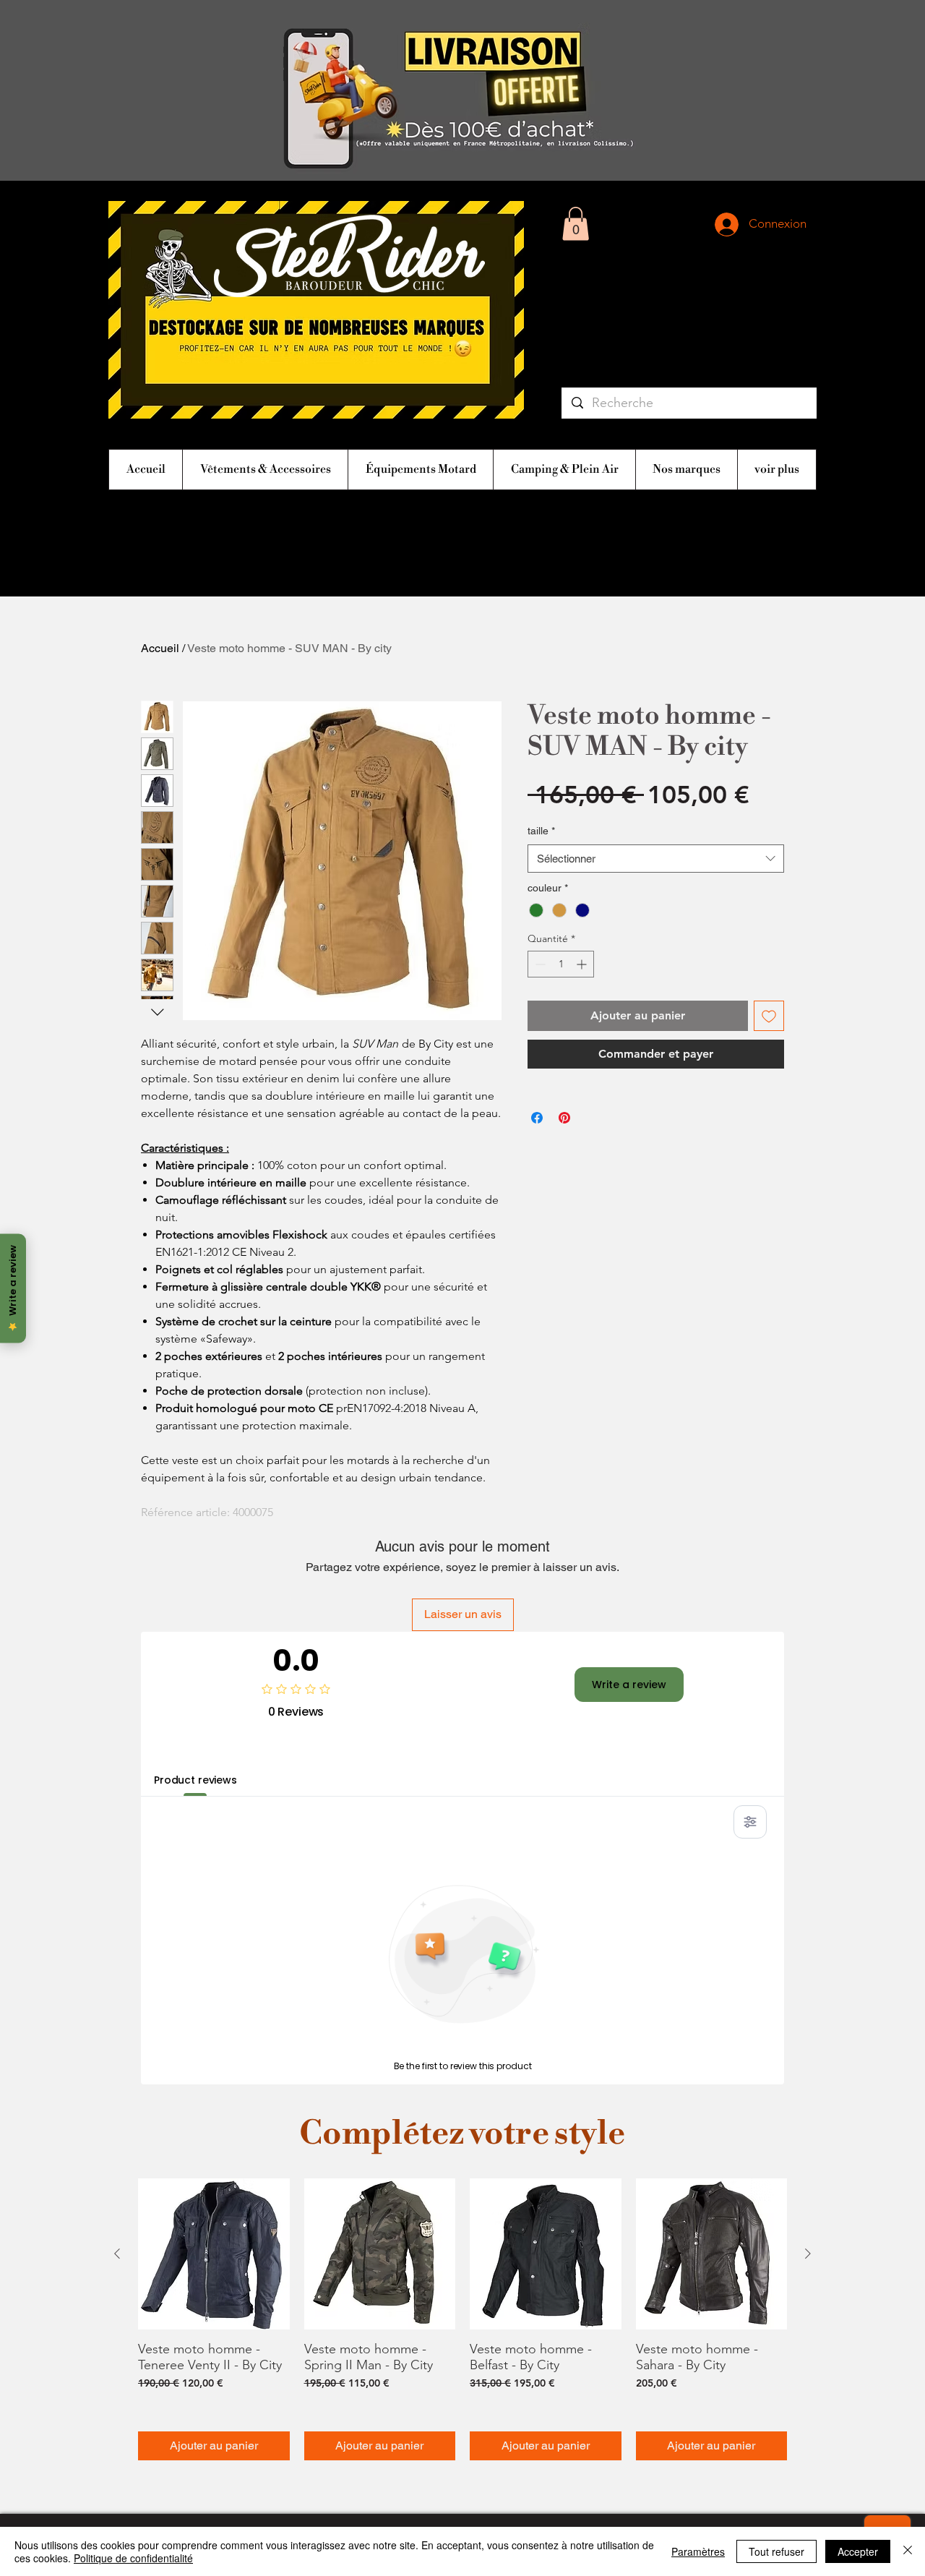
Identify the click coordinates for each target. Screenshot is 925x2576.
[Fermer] (908, 2551)
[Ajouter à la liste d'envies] (769, 1016)
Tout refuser (776, 2551)
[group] (462, 2320)
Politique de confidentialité (133, 2558)
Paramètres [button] (698, 2551)
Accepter (858, 2551)
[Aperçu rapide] (214, 2254)
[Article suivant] (808, 2254)
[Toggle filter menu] (750, 1822)
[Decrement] (539, 964)
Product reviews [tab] (195, 1780)
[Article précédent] (117, 2254)
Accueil (160, 648)
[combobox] (656, 859)
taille (541, 831)
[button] (576, 224)
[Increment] (583, 964)
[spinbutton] (561, 964)
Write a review (629, 1685)
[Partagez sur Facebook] (537, 1118)
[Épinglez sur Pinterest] (564, 1118)
